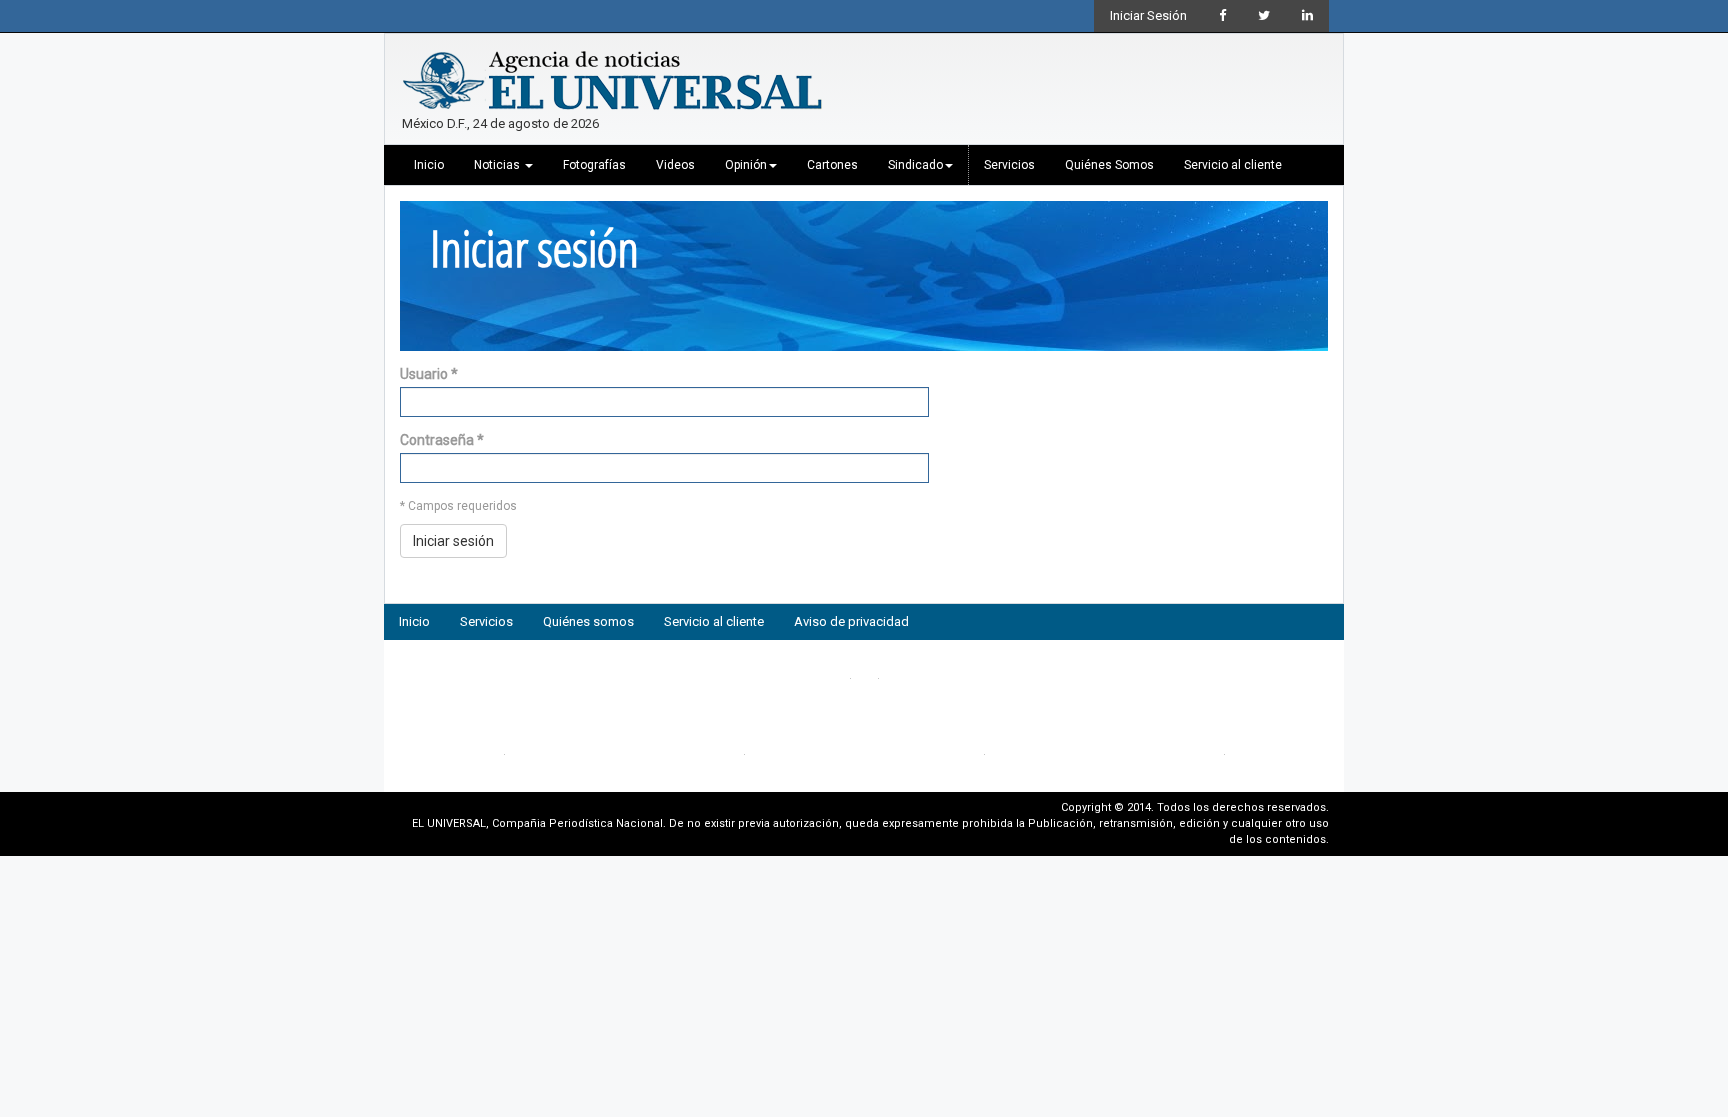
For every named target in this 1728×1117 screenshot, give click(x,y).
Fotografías (594, 165)
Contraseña (442, 440)
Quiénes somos (588, 621)
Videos (675, 165)
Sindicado (915, 165)
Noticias (498, 165)
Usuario (429, 374)
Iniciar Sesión (1148, 15)
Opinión (746, 165)
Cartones (832, 165)
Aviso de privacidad (851, 621)
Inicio (429, 165)
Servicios (1009, 165)
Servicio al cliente (1233, 165)
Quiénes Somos (1109, 165)
